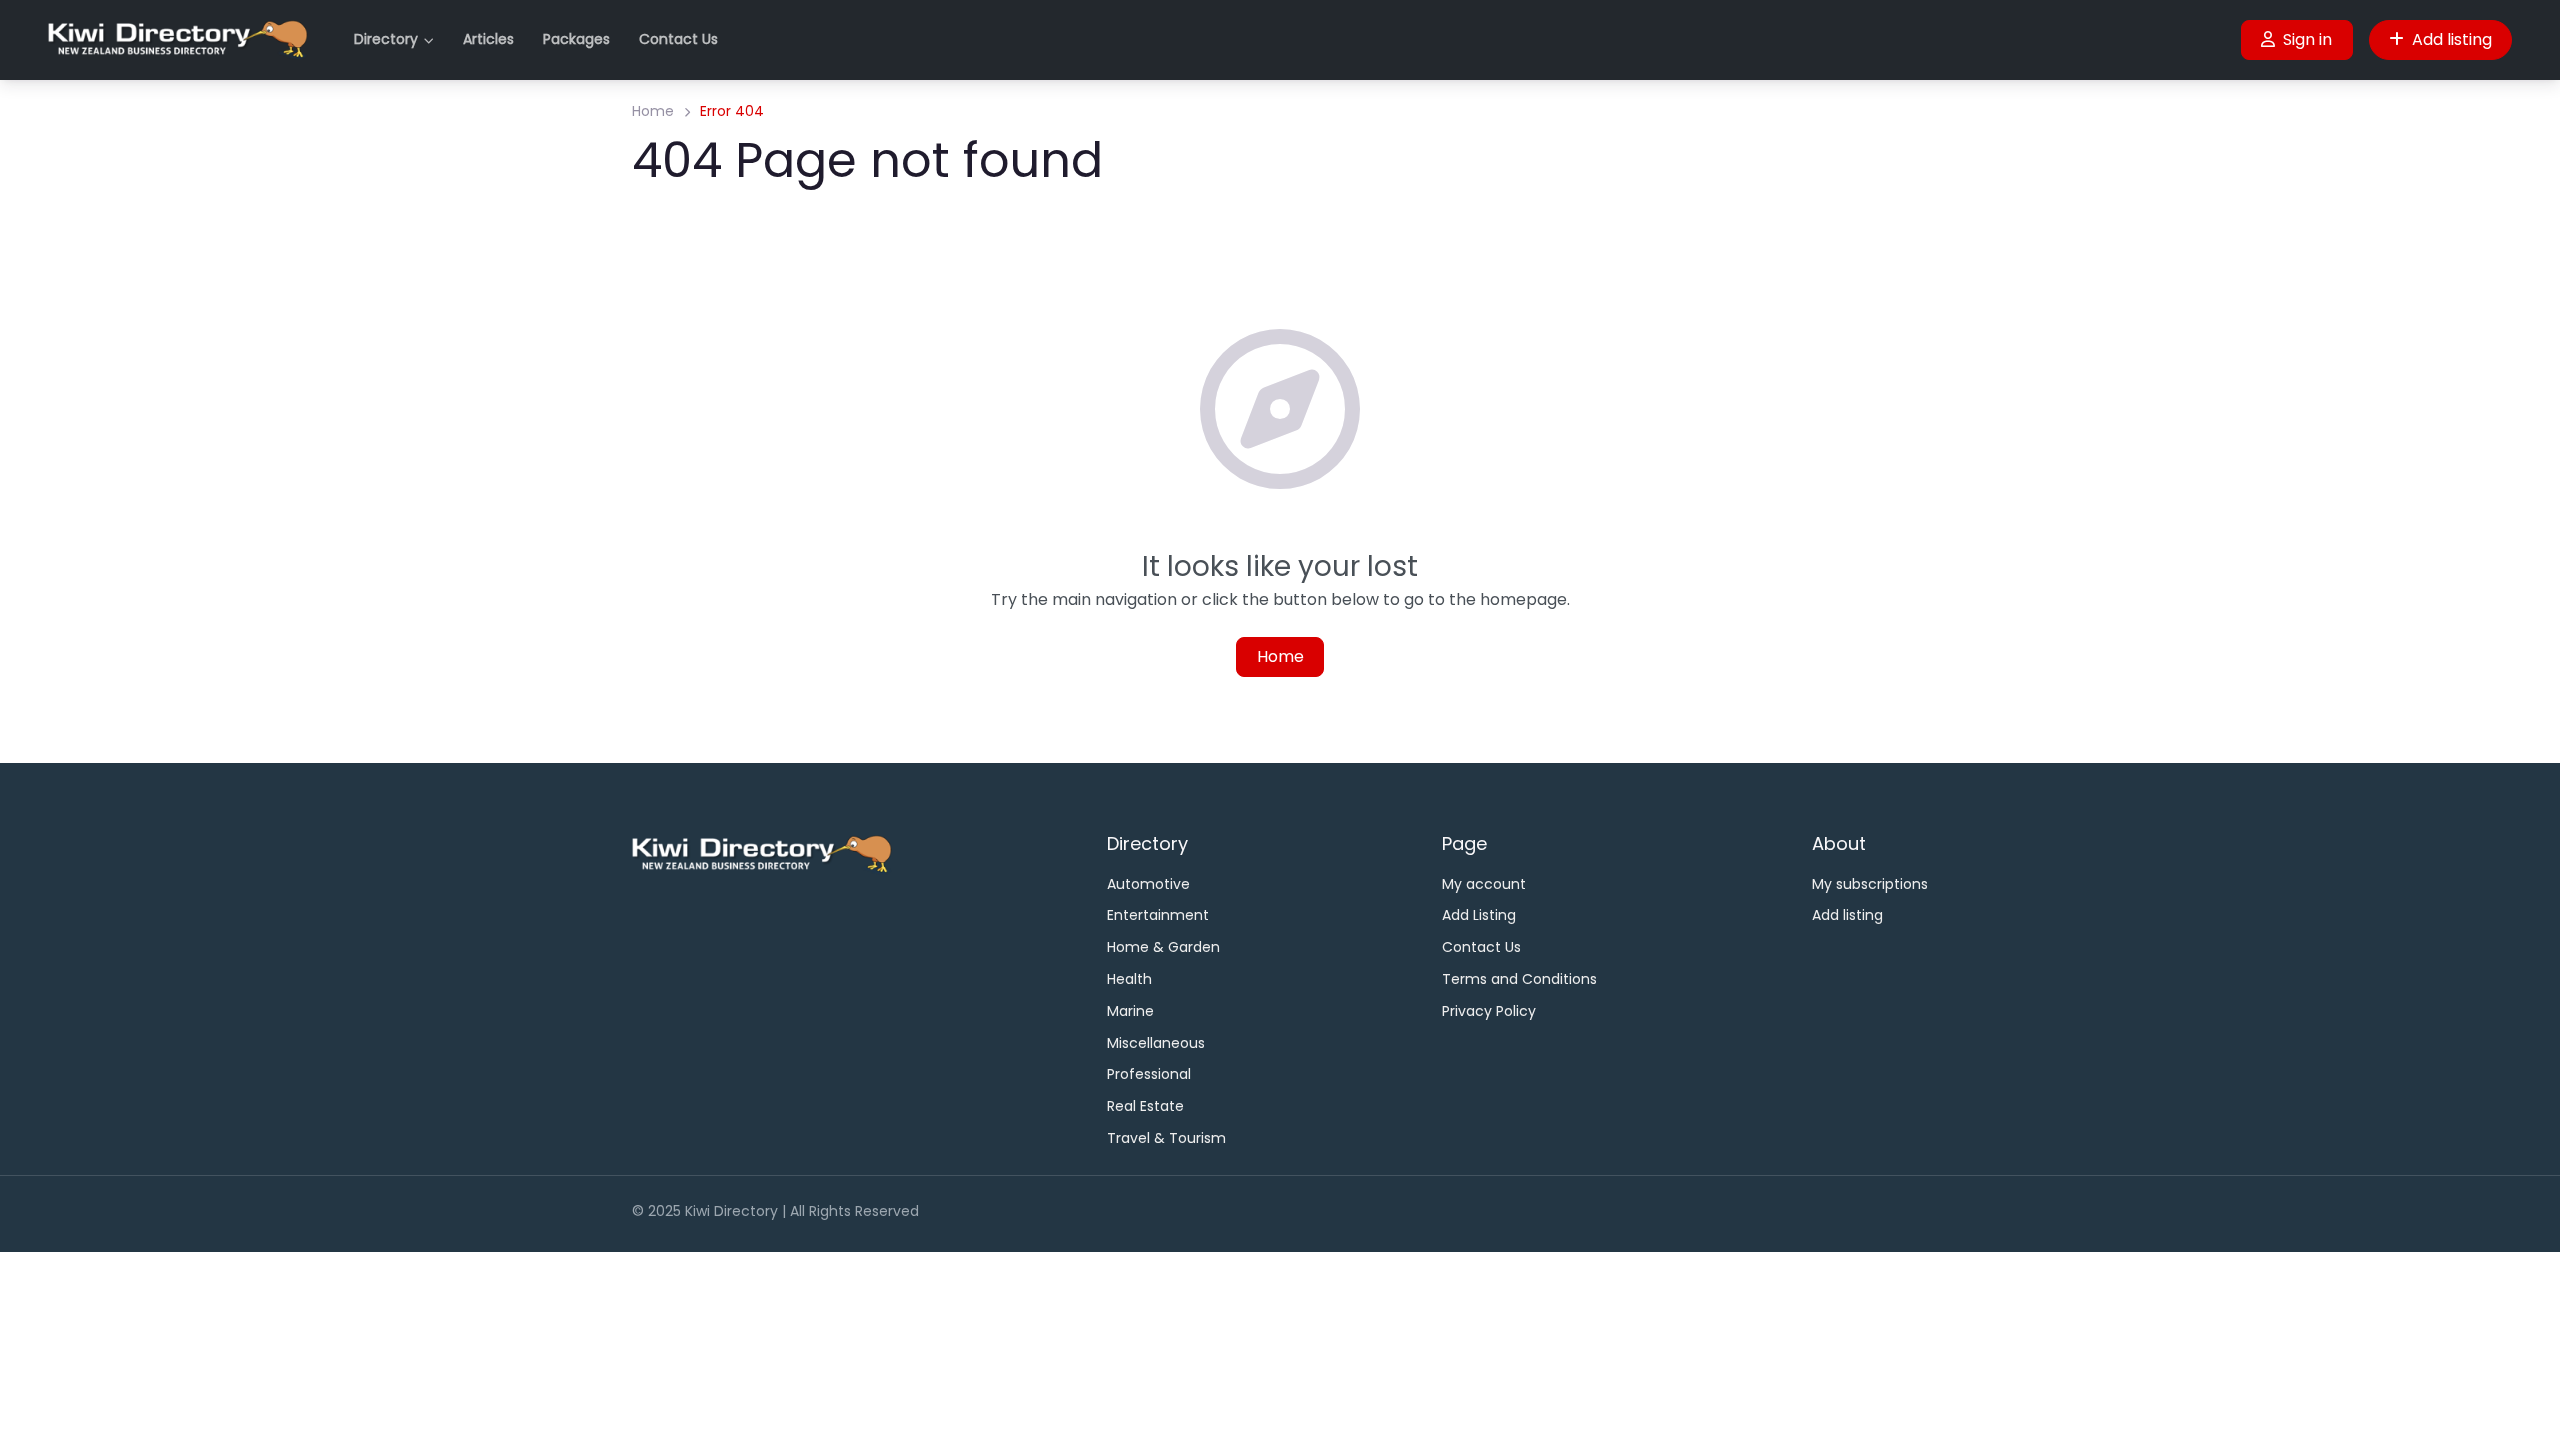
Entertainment (1158, 915)
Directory (386, 39)
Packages (576, 39)
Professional (1149, 1074)
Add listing (2452, 39)
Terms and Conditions (1519, 979)
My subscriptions (1870, 884)
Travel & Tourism (1166, 1138)
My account (1484, 884)
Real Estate (1145, 1106)
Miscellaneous (1156, 1043)
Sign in (2307, 39)
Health (1129, 979)
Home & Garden (1163, 947)
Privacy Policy (1489, 1011)
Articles (488, 39)
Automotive (1148, 884)
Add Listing (1479, 915)
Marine (1130, 1011)
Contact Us (678, 39)
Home (653, 111)
